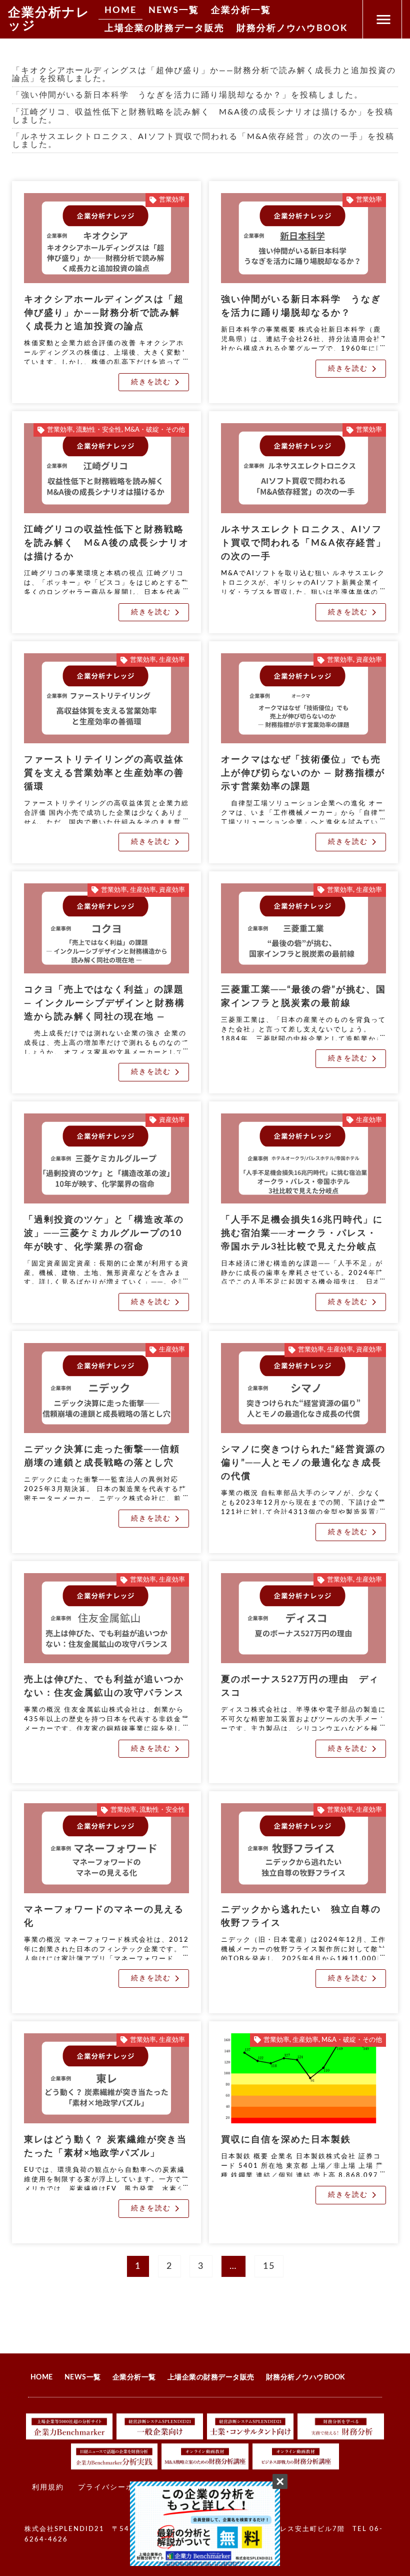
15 (272, 2263)
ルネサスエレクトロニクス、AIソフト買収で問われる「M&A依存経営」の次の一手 (303, 543)
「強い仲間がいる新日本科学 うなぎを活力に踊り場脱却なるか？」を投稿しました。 (187, 95)
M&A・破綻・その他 (155, 430)
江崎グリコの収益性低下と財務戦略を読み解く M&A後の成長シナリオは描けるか (106, 543)
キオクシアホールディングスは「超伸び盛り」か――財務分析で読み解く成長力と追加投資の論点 (104, 313)
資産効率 (369, 660)
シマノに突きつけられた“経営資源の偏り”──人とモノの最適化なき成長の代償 (303, 1463)
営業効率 (172, 200)
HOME (120, 11)
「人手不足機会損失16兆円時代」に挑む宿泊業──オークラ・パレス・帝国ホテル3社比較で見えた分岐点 (302, 1233)
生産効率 (172, 660)
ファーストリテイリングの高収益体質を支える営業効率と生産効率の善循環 (104, 773)
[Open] (383, 19)
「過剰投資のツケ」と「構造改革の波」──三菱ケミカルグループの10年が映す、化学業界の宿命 (104, 1233)
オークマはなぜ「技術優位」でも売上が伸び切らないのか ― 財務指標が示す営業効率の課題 (303, 773)
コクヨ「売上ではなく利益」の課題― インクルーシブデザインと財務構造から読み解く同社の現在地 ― (104, 1003)
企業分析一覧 (241, 11)
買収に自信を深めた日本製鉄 (286, 2140)
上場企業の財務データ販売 (164, 29)
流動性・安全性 (99, 430)
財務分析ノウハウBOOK (292, 29)
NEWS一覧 (174, 11)
